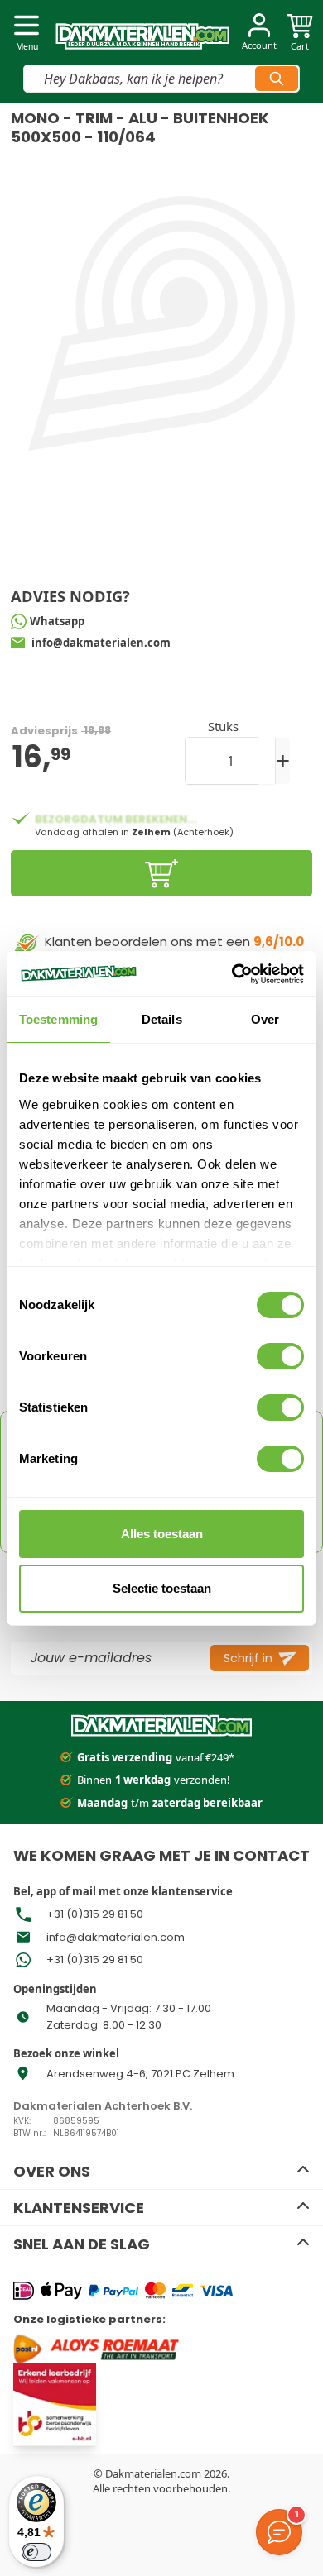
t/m (170, 1803)
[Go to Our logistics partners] (123, 2348)
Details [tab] (162, 1019)
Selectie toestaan (162, 1588)
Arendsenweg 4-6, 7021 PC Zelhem (140, 2074)
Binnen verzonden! (154, 1780)
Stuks (223, 726)
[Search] (277, 79)
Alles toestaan (162, 1534)
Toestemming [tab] (58, 1019)
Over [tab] (265, 1019)
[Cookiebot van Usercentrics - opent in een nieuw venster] (232, 974)
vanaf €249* (156, 1757)
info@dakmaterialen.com (116, 1937)
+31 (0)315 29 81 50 (95, 1914)
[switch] (280, 1356)
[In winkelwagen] (161, 873)
